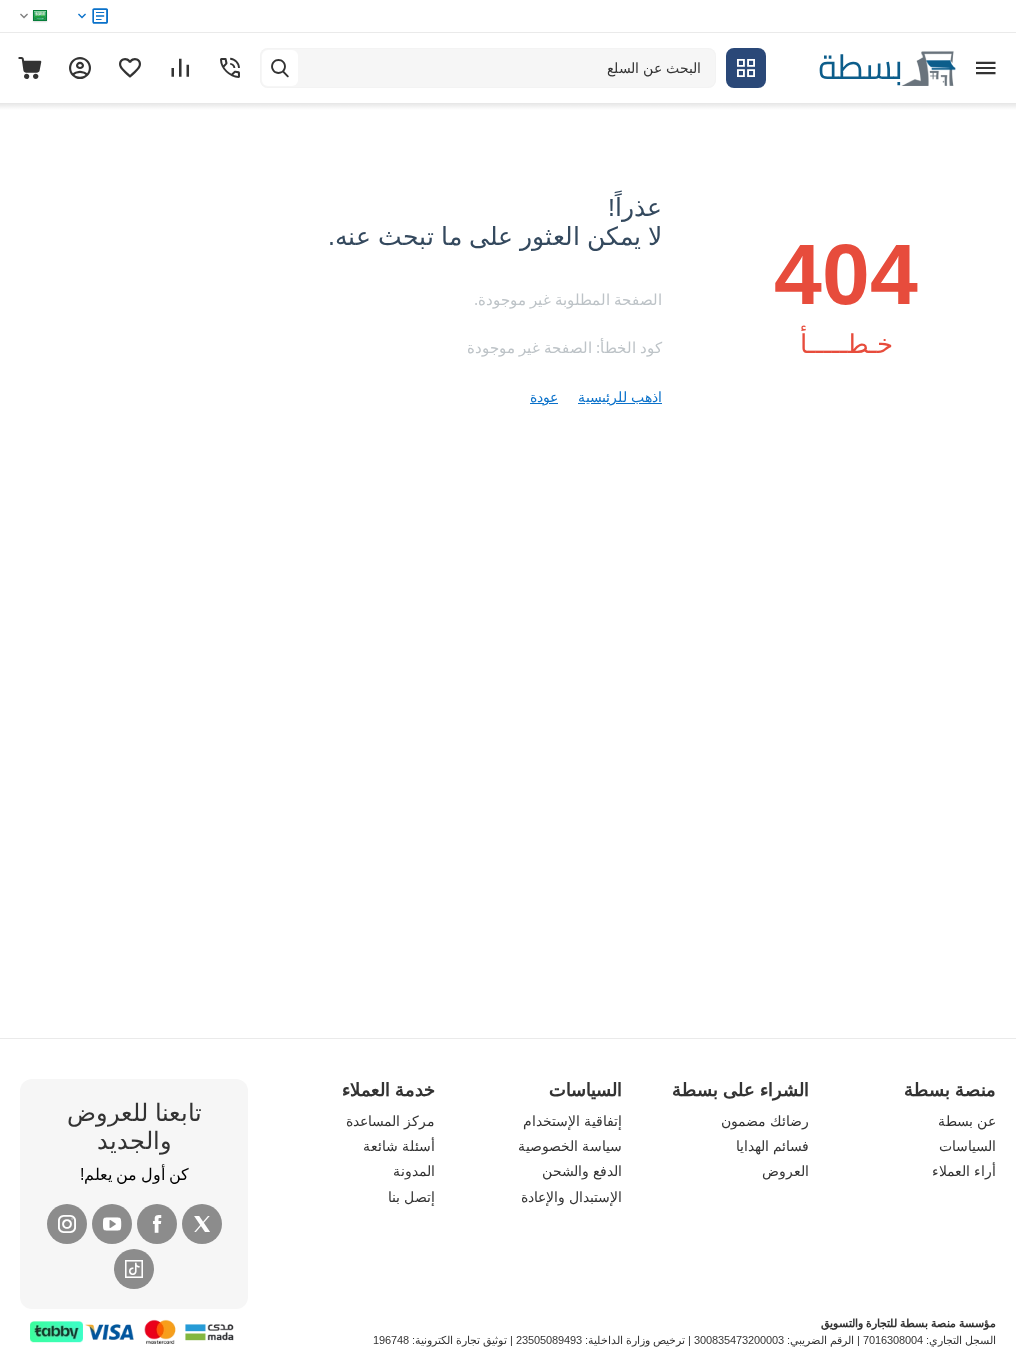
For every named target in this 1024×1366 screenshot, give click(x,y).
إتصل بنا (411, 1197)
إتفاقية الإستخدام (572, 1121)
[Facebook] (157, 1224)
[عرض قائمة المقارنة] (180, 68)
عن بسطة (967, 1121)
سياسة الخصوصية (570, 1146)
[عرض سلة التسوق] (30, 68)
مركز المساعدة (390, 1121)
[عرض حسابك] (80, 68)
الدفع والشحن (582, 1171)
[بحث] (280, 68)
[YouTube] (112, 1224)
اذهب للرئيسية (620, 397)
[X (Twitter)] (202, 1224)
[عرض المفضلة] (130, 68)
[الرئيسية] (866, 67)
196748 (391, 1340)
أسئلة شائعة (399, 1146)
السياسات (967, 1146)
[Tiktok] (134, 1269)
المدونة (414, 1171)
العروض (785, 1171)
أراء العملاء (964, 1171)
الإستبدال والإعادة (571, 1197)
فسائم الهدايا (772, 1146)
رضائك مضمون (765, 1121)
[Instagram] (67, 1224)
